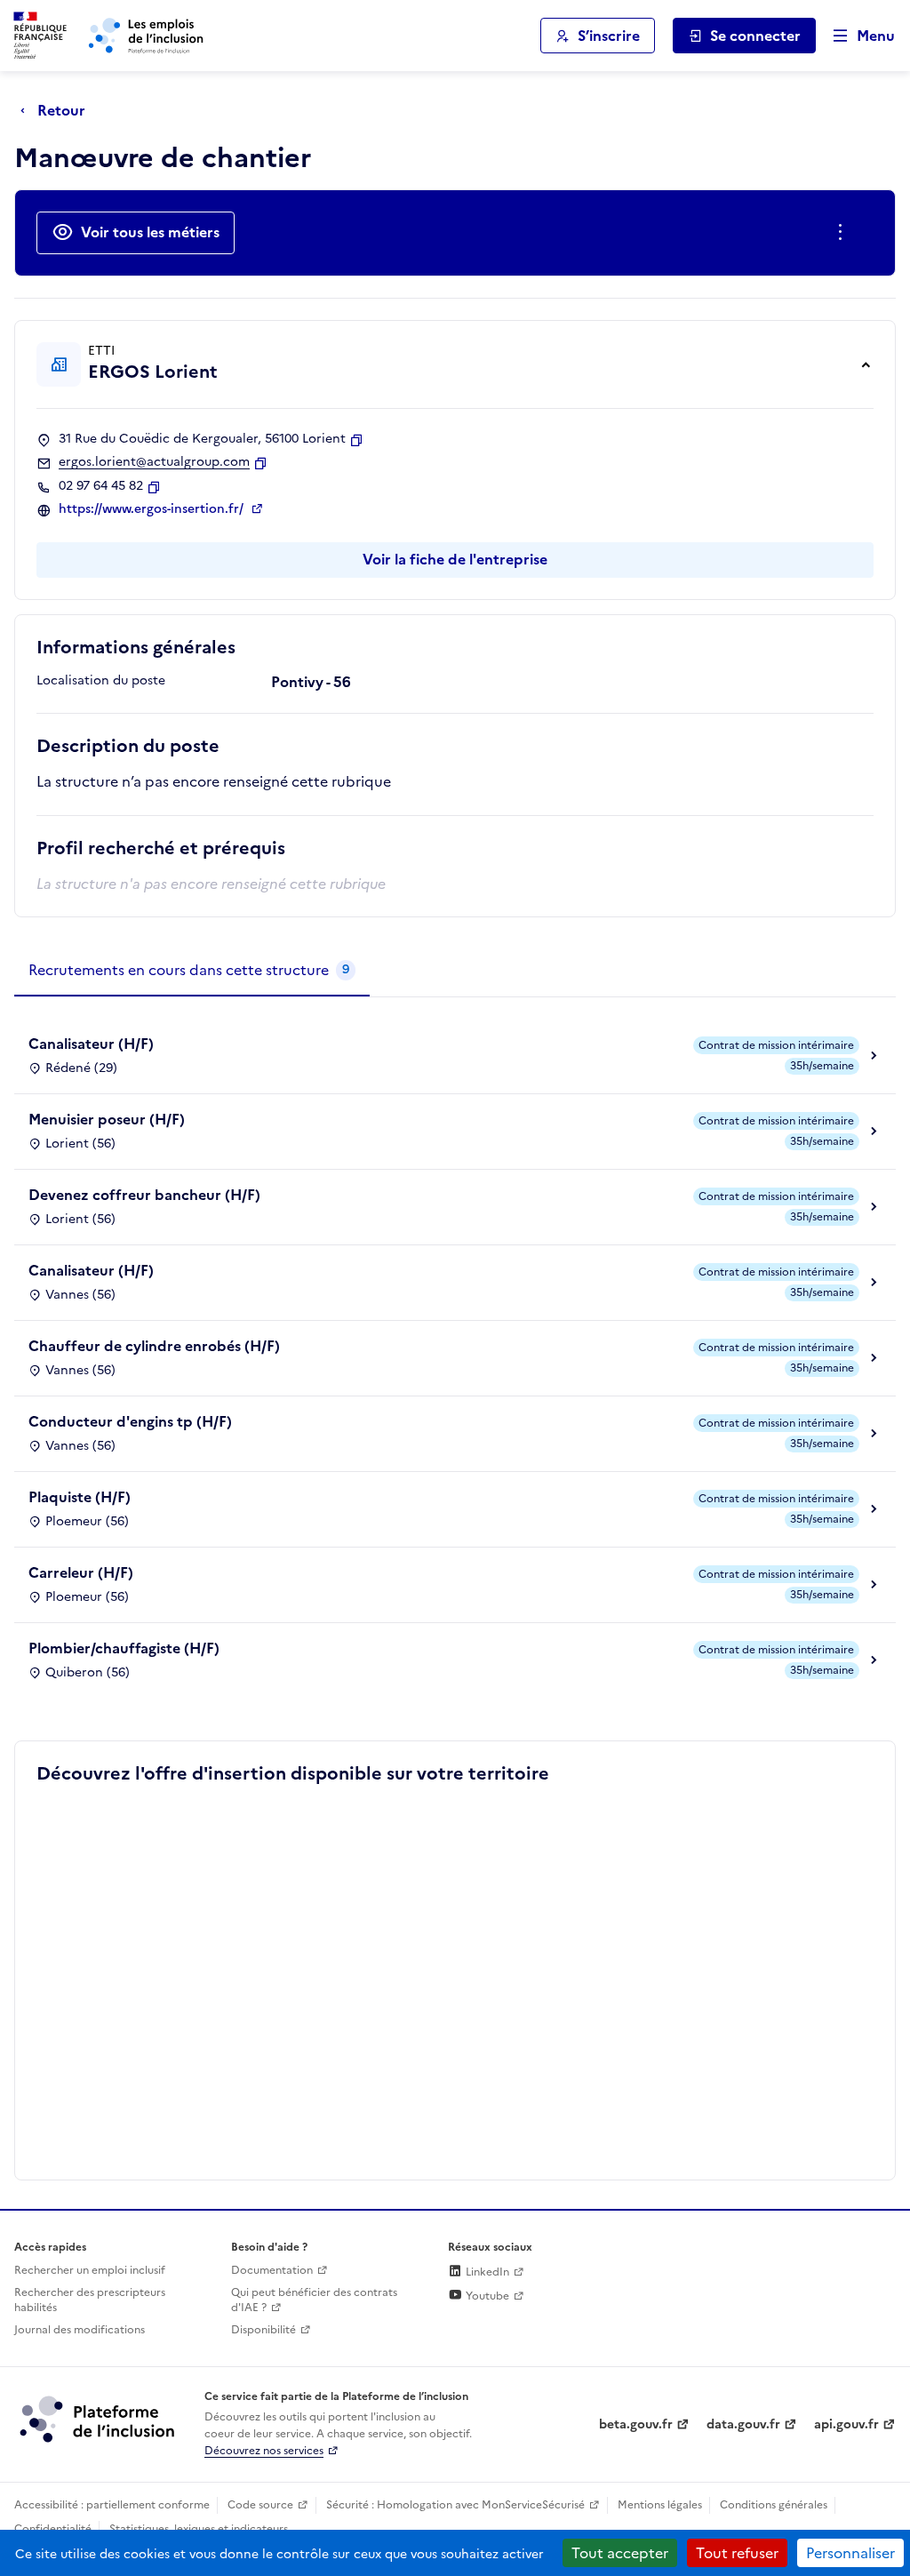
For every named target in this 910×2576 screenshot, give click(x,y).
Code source (260, 2505)
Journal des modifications (80, 2330)
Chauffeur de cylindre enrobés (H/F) (154, 1346)
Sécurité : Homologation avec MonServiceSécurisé (455, 2505)
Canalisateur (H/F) (91, 1044)
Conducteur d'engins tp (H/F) (130, 1421)
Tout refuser (737, 2553)
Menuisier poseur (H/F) (107, 1119)
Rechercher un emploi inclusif (90, 2270)
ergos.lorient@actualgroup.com (154, 462)
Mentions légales (660, 2505)
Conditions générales (774, 2505)
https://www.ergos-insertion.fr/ (153, 509)
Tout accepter (620, 2553)
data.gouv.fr (743, 2424)
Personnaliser (850, 2553)
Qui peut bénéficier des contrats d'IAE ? (314, 2300)
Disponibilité (263, 2330)
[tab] (192, 971)
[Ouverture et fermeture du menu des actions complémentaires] (844, 233)
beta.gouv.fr (636, 2424)
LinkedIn (486, 2272)
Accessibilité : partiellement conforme (112, 2505)
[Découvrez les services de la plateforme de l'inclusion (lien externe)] (99, 2419)
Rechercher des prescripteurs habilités (90, 2300)
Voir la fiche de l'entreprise (455, 559)
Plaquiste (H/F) (80, 1497)
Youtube (486, 2296)
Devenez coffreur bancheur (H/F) (144, 1195)
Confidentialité (53, 2529)
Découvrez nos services (264, 2451)
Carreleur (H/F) (81, 1572)
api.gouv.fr (846, 2424)
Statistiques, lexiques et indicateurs (199, 2529)
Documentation (272, 2270)
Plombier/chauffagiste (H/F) (124, 1648)
